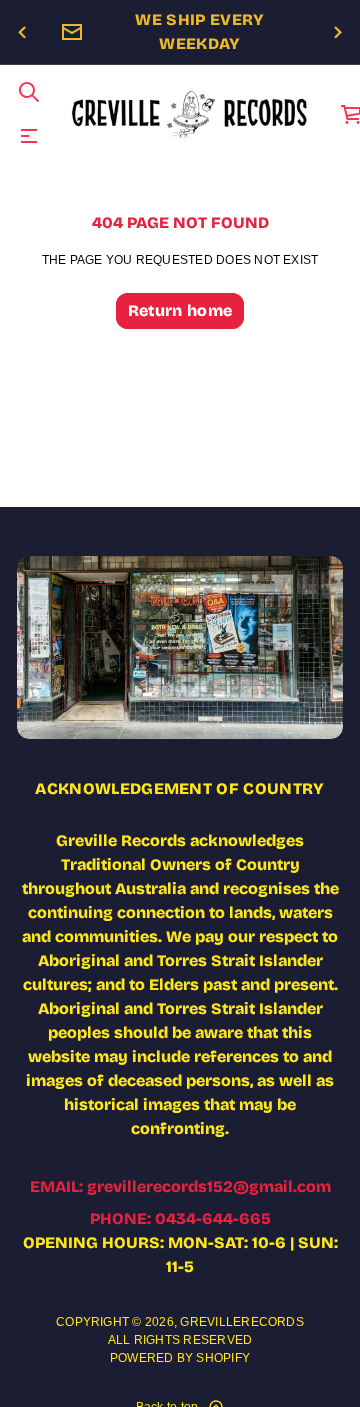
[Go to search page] (29, 92)
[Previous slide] (22, 33)
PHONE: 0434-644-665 (180, 1218)
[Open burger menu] (29, 136)
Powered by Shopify (180, 1358)
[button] (29, 92)
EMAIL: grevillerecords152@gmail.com (180, 1186)
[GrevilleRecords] (190, 114)
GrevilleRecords (242, 1322)
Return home (180, 310)
